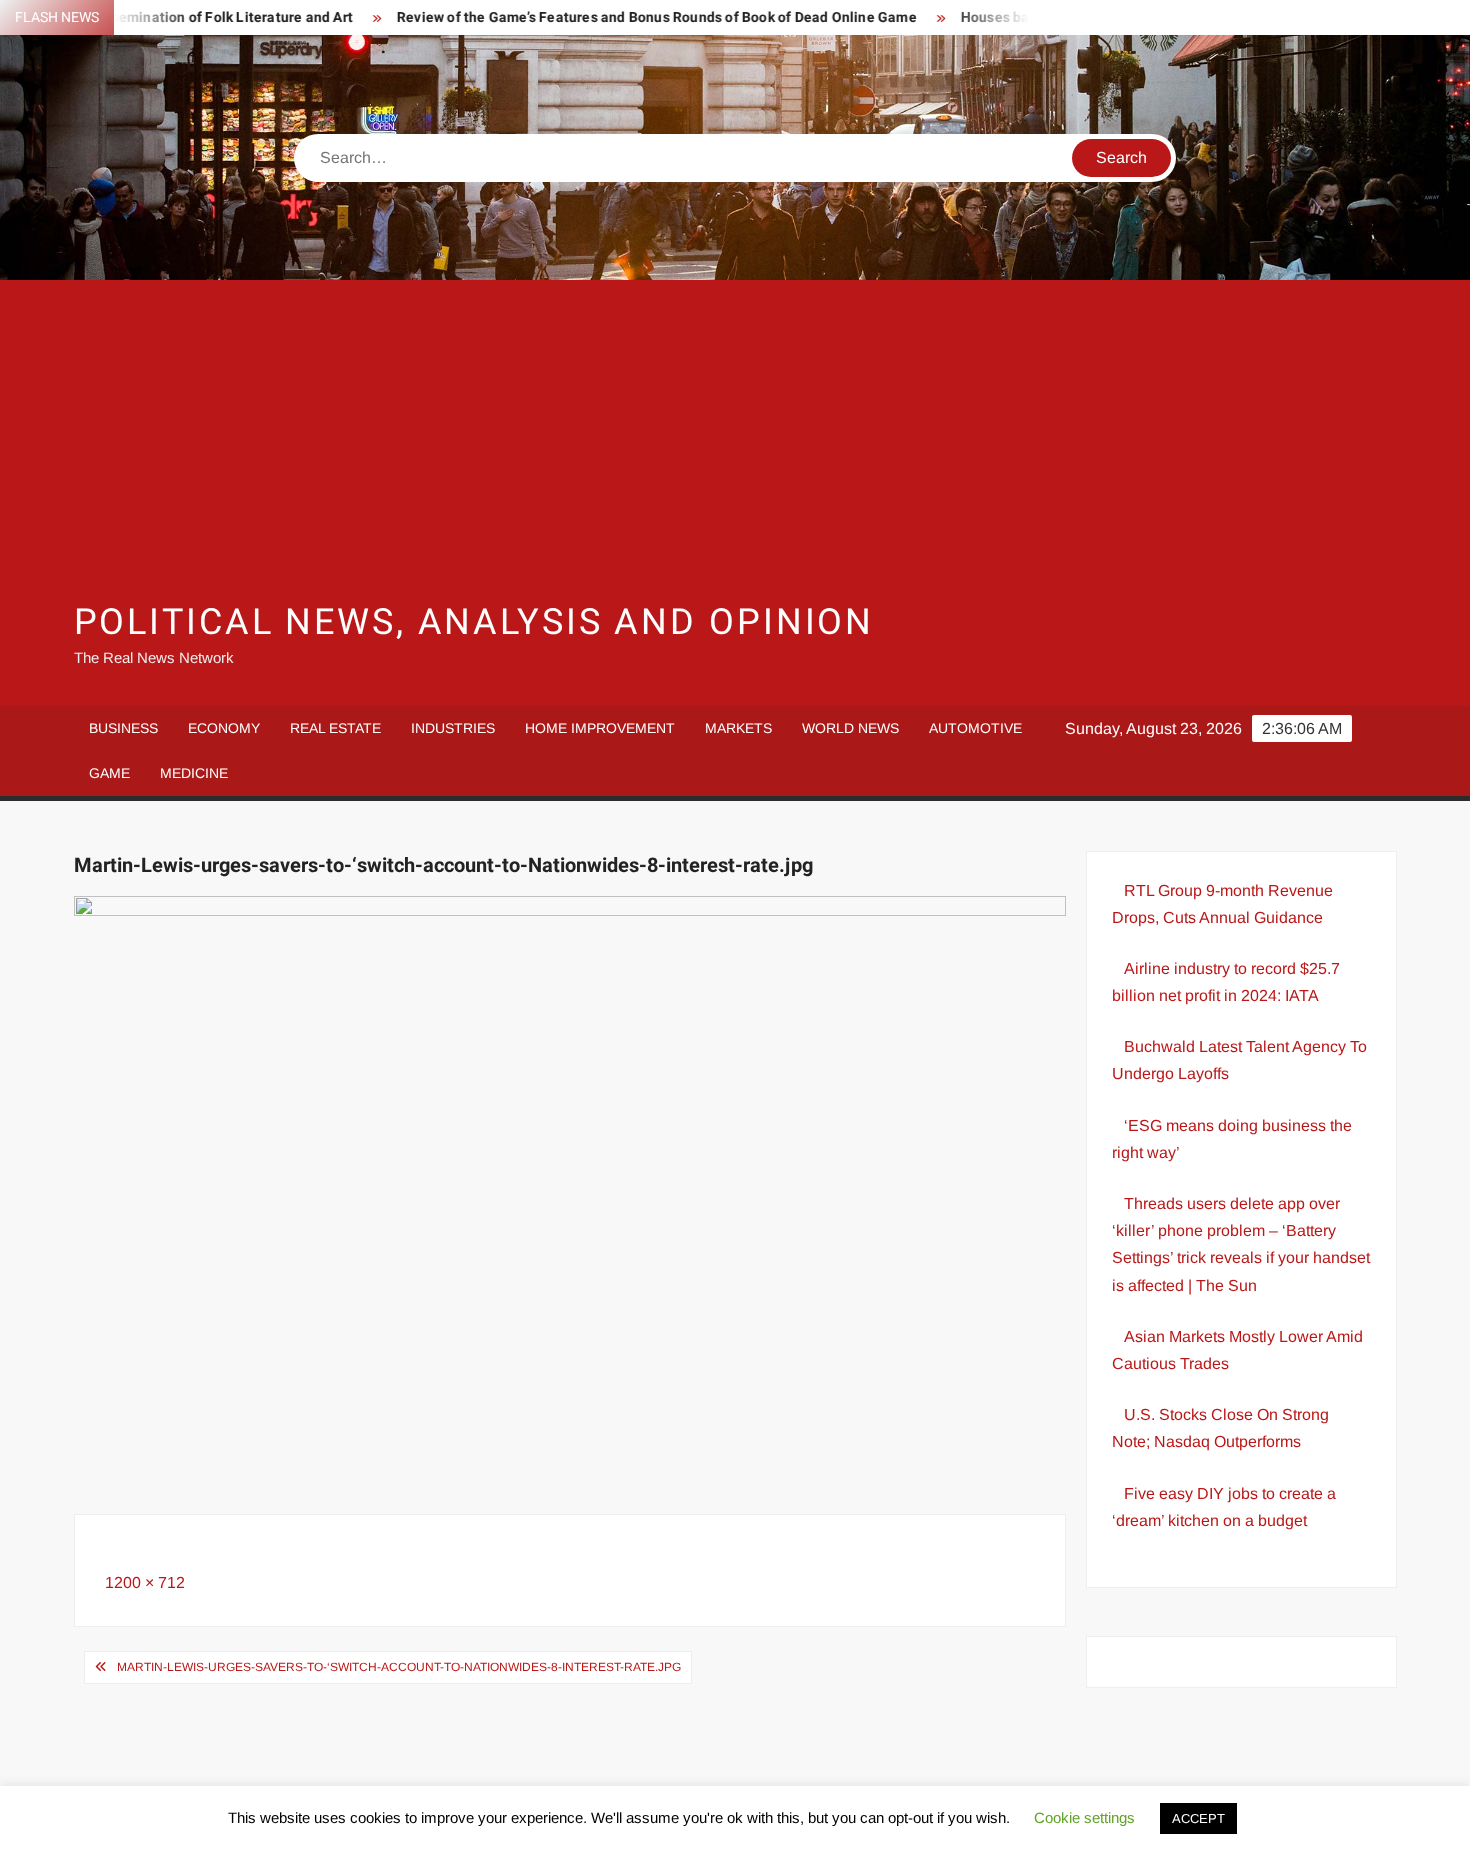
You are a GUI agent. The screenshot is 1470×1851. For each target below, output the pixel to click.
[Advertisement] (735, 440)
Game (109, 773)
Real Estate (335, 728)
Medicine (194, 773)
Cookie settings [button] (1084, 1817)
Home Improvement (600, 728)
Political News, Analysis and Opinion (474, 622)
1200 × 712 (145, 1582)
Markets (738, 728)
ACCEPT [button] (1198, 1818)
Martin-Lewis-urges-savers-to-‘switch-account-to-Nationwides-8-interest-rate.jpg (399, 1667)
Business (123, 728)
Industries (453, 728)
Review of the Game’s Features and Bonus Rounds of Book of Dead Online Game (616, 17)
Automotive (975, 728)
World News (850, 728)
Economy (224, 728)
